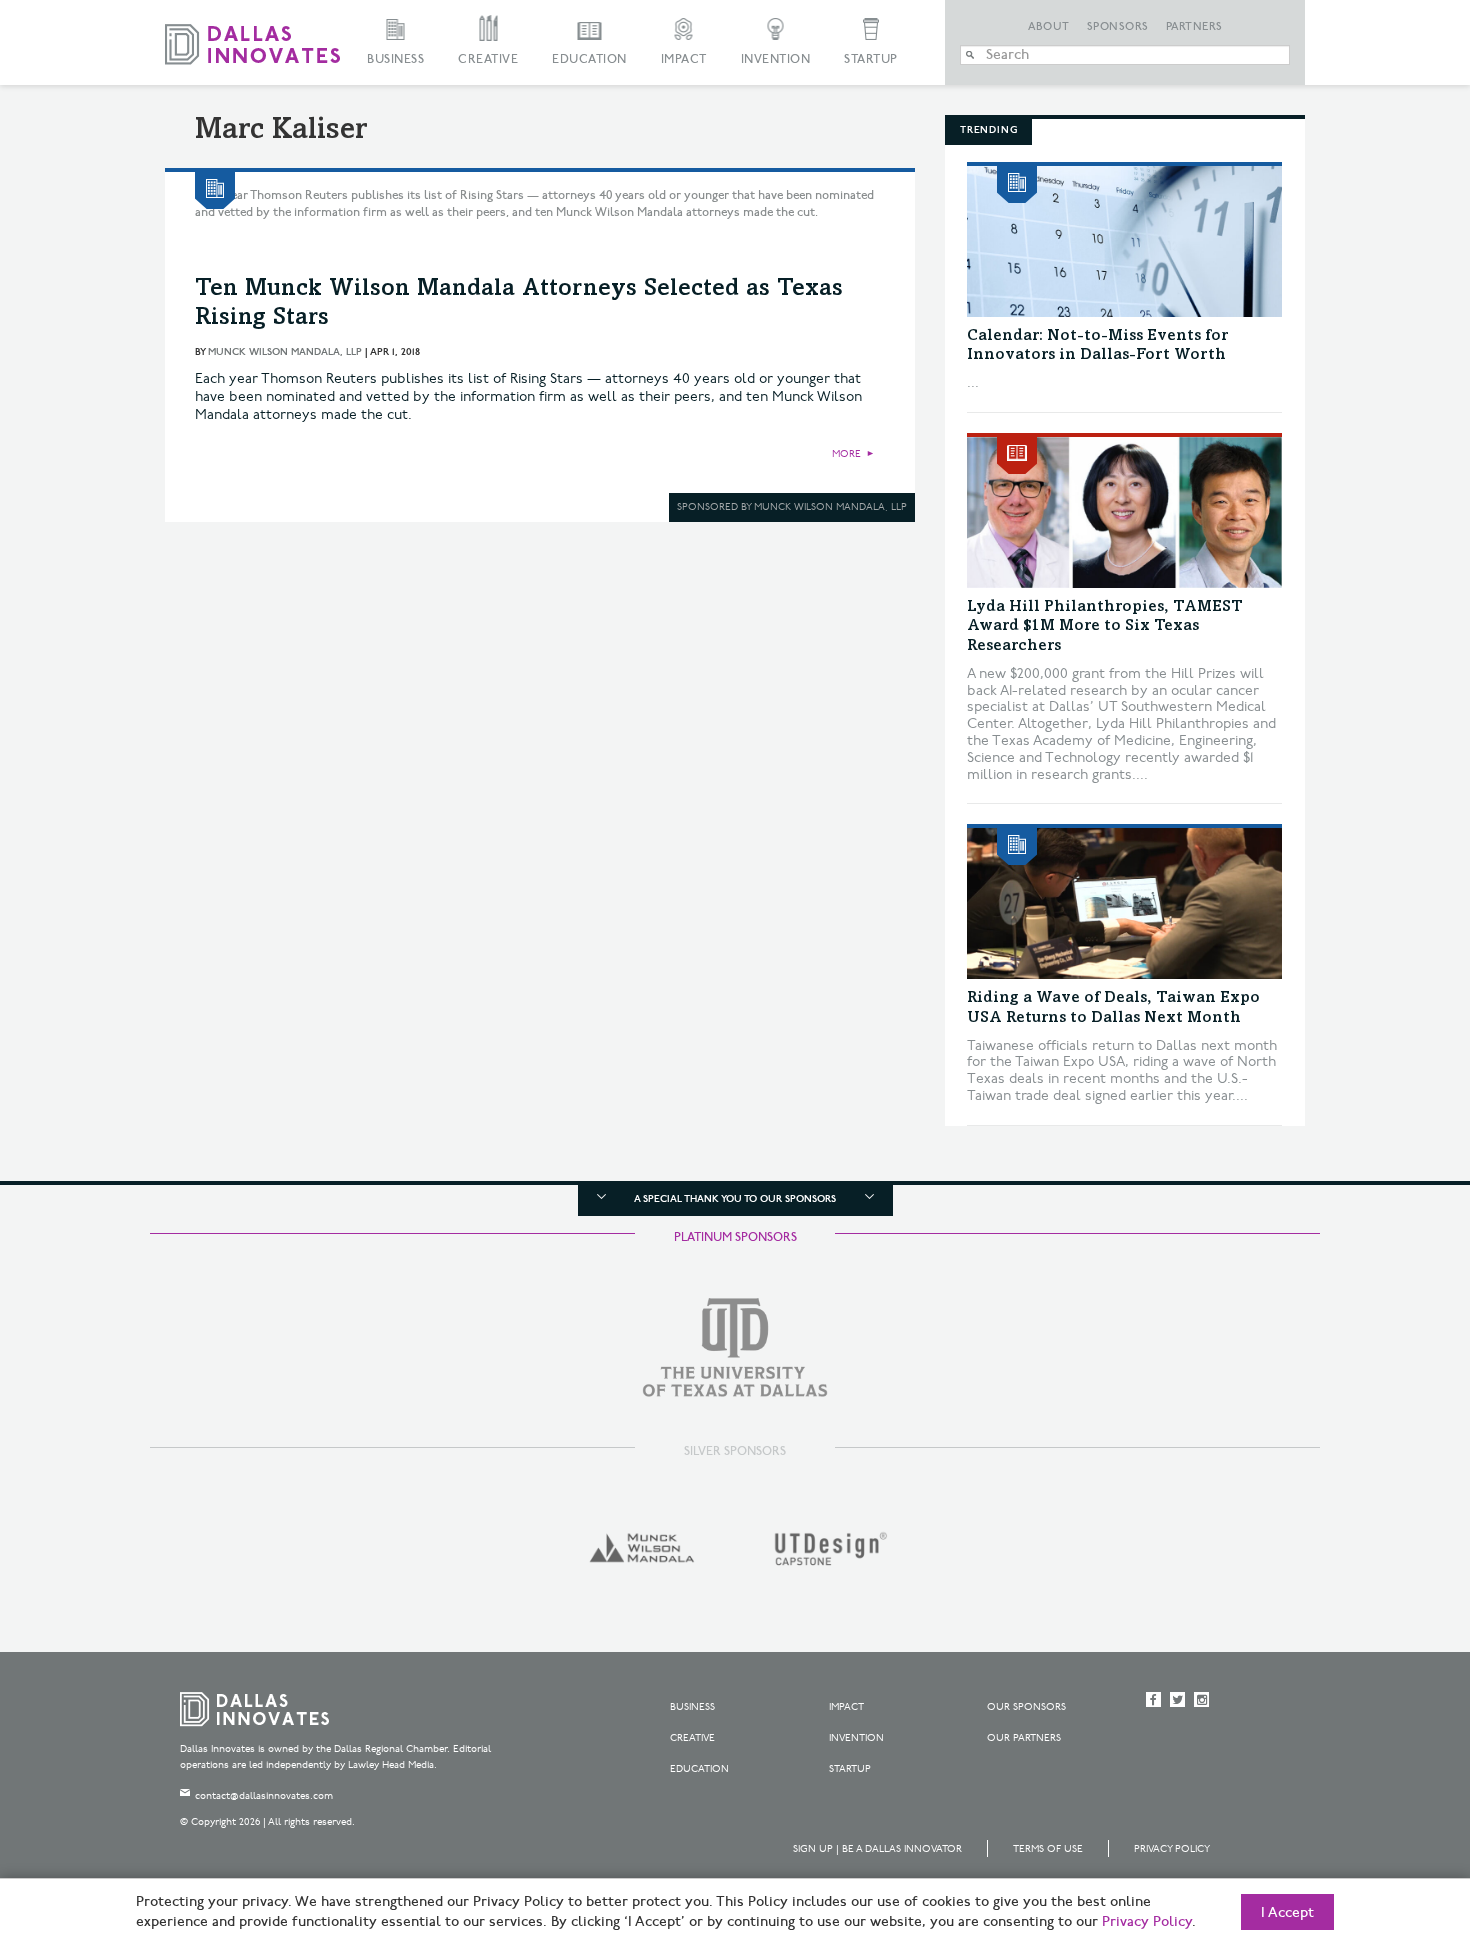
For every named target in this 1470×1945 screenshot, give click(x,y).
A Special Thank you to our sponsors (735, 1199)
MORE (846, 454)
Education (589, 59)
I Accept (1287, 1913)
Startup (871, 59)
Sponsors (1118, 27)
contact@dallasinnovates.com (264, 1796)
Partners (1194, 27)
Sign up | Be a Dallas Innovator (877, 1849)
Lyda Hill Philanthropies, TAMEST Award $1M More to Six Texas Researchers (1105, 626)
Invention (776, 59)
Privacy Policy (1172, 1849)
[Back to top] (1391, 1818)
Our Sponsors (1026, 1707)
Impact (684, 59)
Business (395, 59)
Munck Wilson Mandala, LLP (285, 352)
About (1049, 27)
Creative (488, 59)
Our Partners (1024, 1738)
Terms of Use (1048, 1849)
